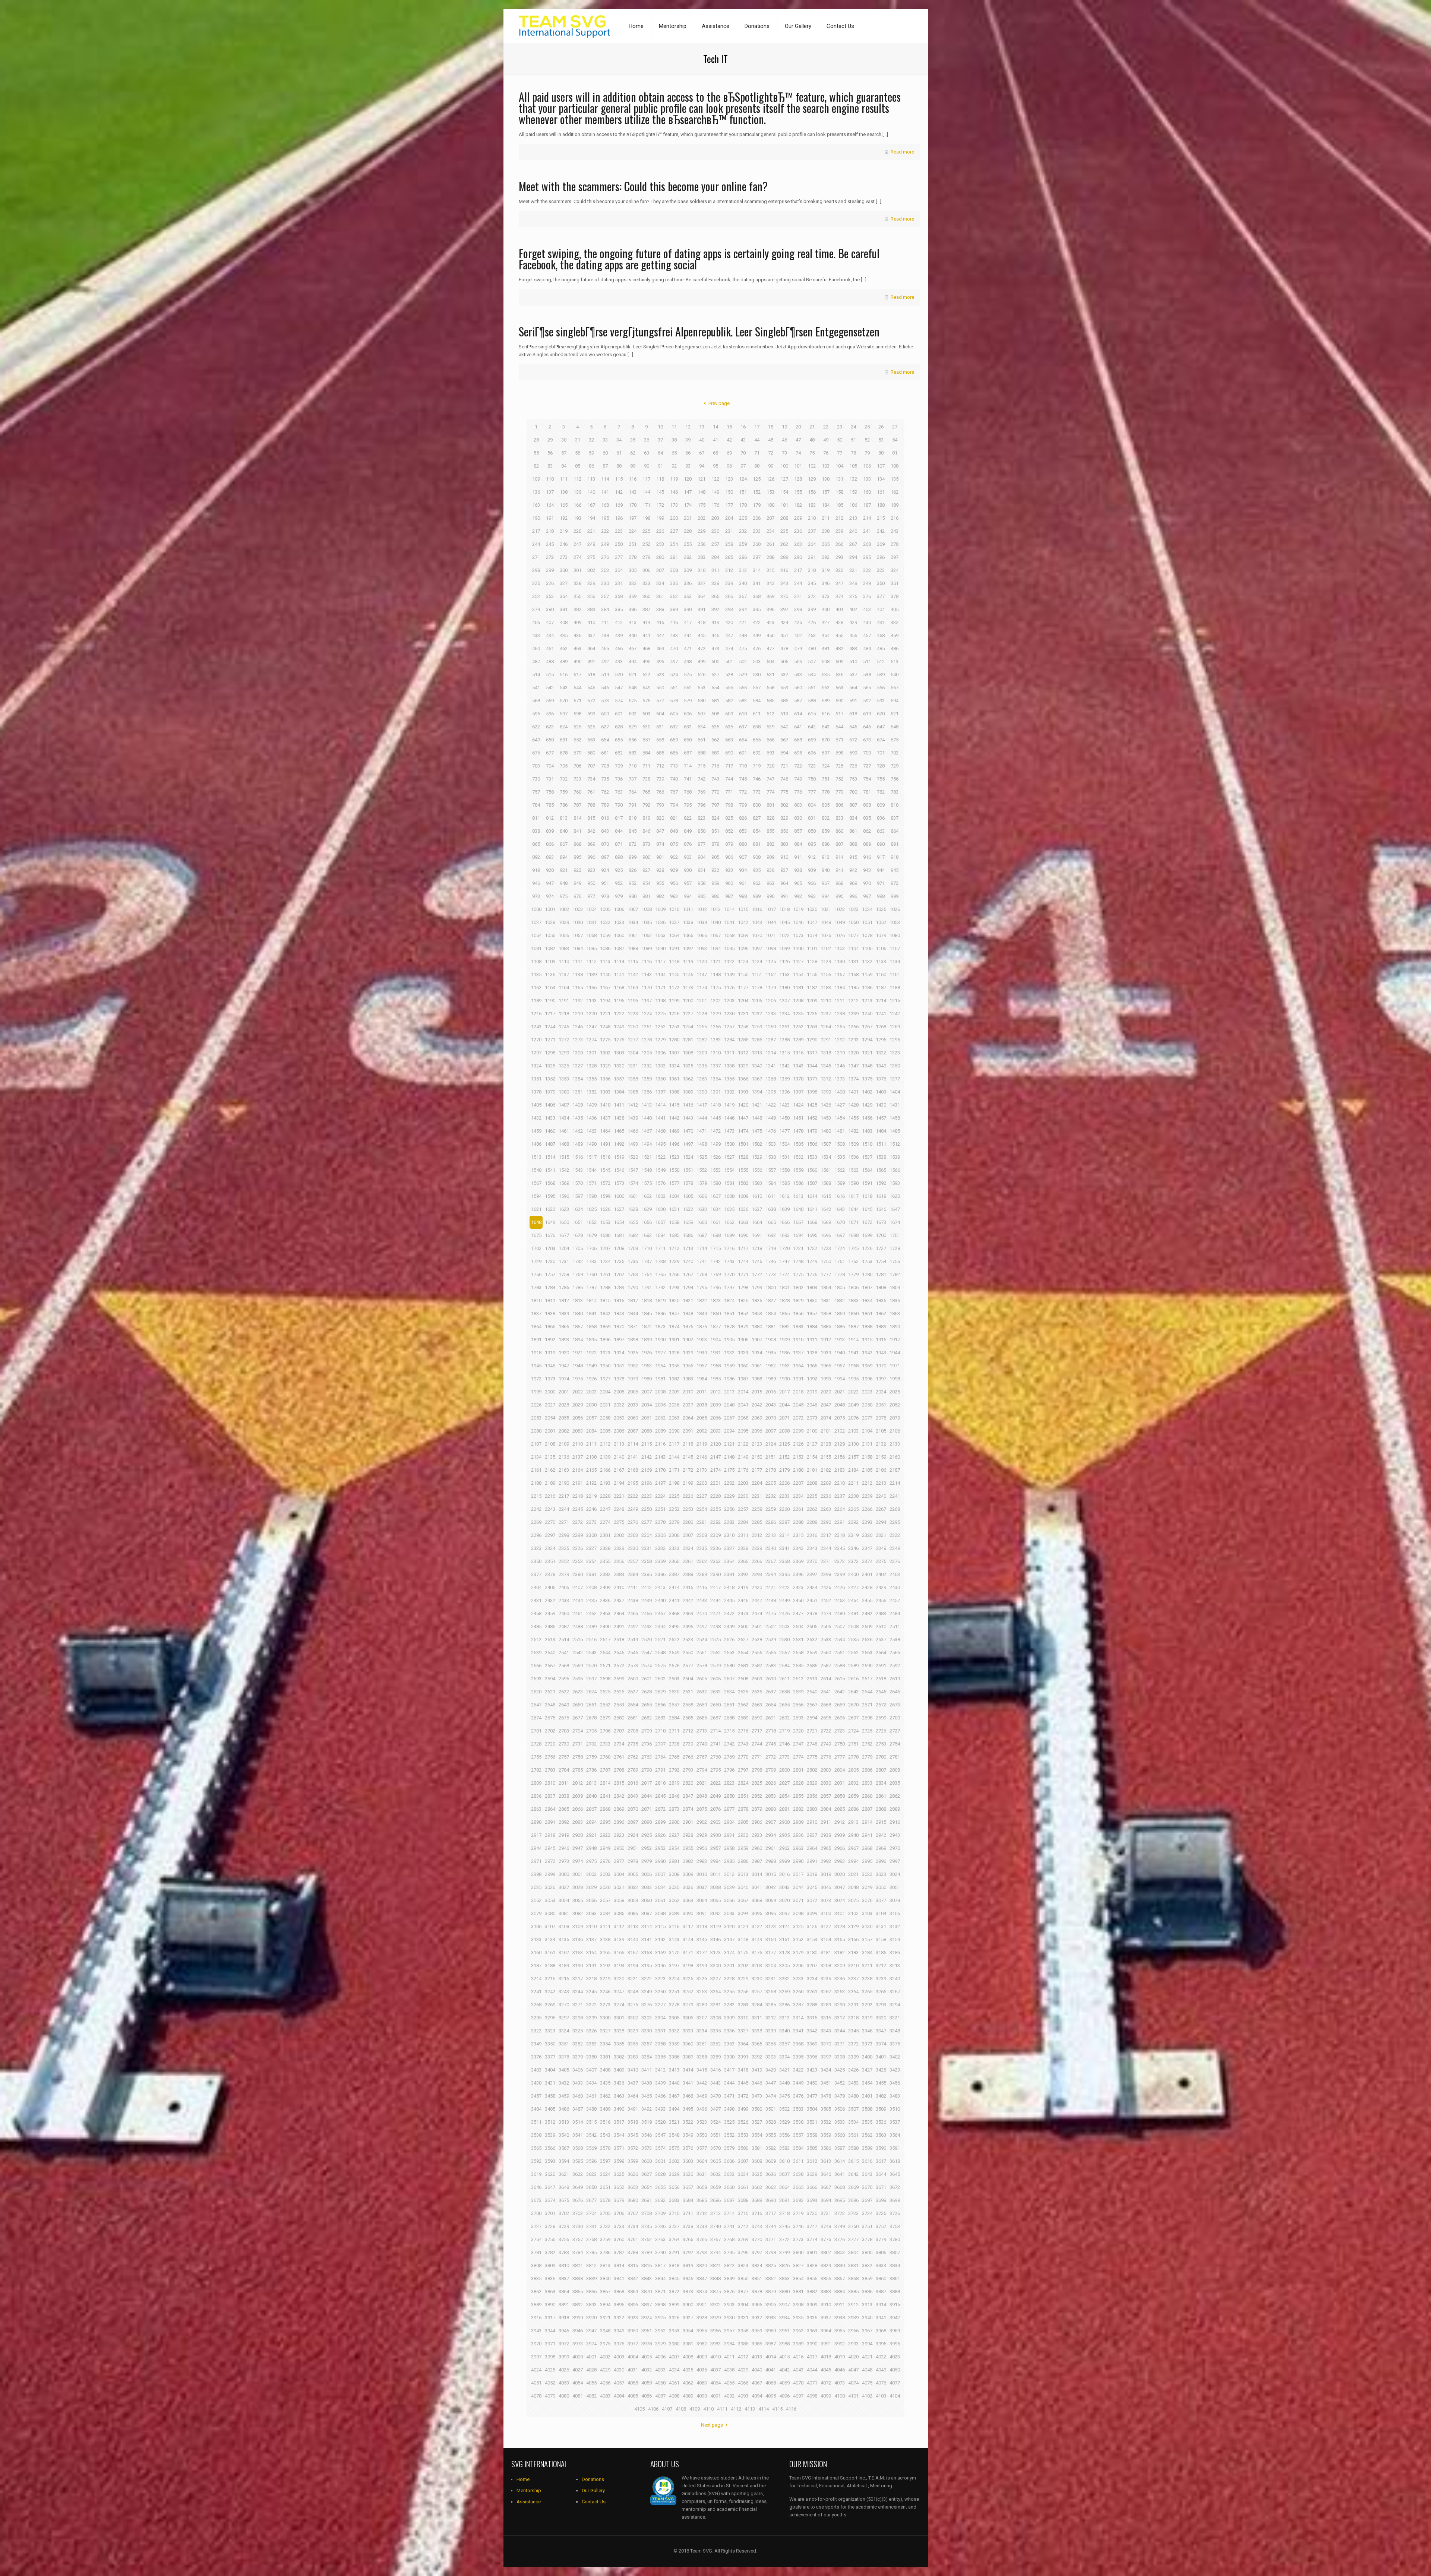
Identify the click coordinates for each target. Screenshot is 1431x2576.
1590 (853, 1183)
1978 (619, 1379)
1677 (564, 1235)
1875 (688, 1327)
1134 (895, 961)
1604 (674, 1196)
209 (798, 518)
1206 (771, 1001)
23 (840, 427)
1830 (812, 1300)
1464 (605, 1131)
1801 (784, 1287)
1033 (619, 922)
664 (743, 740)
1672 (867, 1222)
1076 (840, 935)
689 (715, 753)
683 (633, 753)
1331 (633, 1066)
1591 (867, 1183)
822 (688, 818)
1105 (867, 948)
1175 (715, 988)
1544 (591, 1170)
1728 (895, 1248)
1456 (867, 1118)
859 (826, 831)
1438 (619, 1118)
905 (715, 857)
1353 (564, 1079)
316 (784, 570)
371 (798, 596)
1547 (633, 1170)
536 (839, 675)
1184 (840, 988)
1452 (812, 1118)
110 (550, 479)
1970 (881, 1366)
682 (619, 753)
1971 (895, 1366)
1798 (743, 1287)
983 (674, 896)
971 (881, 883)
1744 (743, 1261)
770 (715, 792)
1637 (757, 1209)
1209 (812, 1001)
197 (633, 518)
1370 (798, 1079)
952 (619, 883)
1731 (564, 1261)
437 (591, 635)
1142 (633, 974)
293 (839, 557)
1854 (771, 1314)
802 (784, 805)
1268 (881, 1027)
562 (826, 688)
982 (660, 896)
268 (867, 544)
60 (605, 453)
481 (826, 648)
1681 (619, 1235)
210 (812, 518)
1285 (743, 1040)
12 (688, 427)
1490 (591, 1144)
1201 (702, 1001)
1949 (591, 1366)
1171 (660, 988)
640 (784, 727)
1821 (688, 1300)
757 (536, 792)
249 (605, 544)
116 (633, 479)
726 (853, 766)
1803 (812, 1287)
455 (839, 635)
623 (550, 727)
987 (729, 896)
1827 (771, 1300)
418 (702, 622)
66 (688, 453)
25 (867, 427)
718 (743, 766)
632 (674, 727)
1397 (798, 1092)
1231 (743, 1014)
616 (826, 714)
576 (646, 701)
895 (577, 857)
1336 (702, 1066)
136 (536, 492)
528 (729, 675)
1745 (757, 1261)
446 (715, 635)
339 (729, 583)
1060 (619, 935)
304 (619, 570)
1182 (812, 988)
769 (702, 792)
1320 (853, 1053)
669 (812, 740)
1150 (743, 974)
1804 (826, 1287)
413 (633, 622)
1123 (743, 961)
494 (633, 662)
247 (577, 544)
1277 (633, 1040)
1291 (826, 1040)
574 (619, 701)
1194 (605, 1001)
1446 (729, 1118)
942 (853, 870)
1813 (578, 1300)
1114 (619, 961)
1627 (619, 1209)
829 (784, 818)
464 (591, 648)
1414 (660, 1105)
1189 (536, 1001)
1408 (578, 1105)
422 (757, 622)
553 (702, 688)
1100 (798, 948)
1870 (619, 1327)
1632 (688, 1209)
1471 (702, 1131)
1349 (881, 1066)
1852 (743, 1314)
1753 (867, 1261)
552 (688, 688)
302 (591, 570)
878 (715, 844)
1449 (771, 1118)
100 (784, 466)
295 (867, 557)
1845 (647, 1314)
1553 (715, 1170)
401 (839, 609)
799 (743, 805)
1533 (812, 1157)
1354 (578, 1079)
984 (688, 896)
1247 (591, 1027)
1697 (840, 1235)
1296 (895, 1040)
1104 (853, 948)
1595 (550, 1196)
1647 (895, 1209)
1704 (564, 1248)
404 (881, 609)
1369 (784, 1079)
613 (784, 714)
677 (550, 753)
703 (536, 766)
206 (757, 518)
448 (743, 635)
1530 (771, 1157)
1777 (826, 1274)
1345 (826, 1066)
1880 (757, 1327)
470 (674, 648)
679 (577, 753)
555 (729, 688)
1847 (674, 1314)
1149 (729, 974)
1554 (729, 1170)
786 (564, 805)
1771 (743, 1274)
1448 (757, 1118)
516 (564, 675)
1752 (853, 1261)
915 (853, 857)
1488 (564, 1144)
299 (550, 570)
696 (812, 753)
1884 (812, 1327)
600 (605, 714)
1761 (605, 1274)
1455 (853, 1118)
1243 (536, 1027)
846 (646, 831)
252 (646, 544)
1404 (895, 1092)
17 (757, 427)
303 (605, 570)
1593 (895, 1183)
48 (812, 440)
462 (564, 648)
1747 (784, 1261)
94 (702, 466)
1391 (715, 1092)
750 (812, 779)
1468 (660, 1131)
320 (839, 570)
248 (591, 544)
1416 (688, 1105)
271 (536, 557)
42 (729, 440)
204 (729, 518)
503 (757, 662)
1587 (812, 1183)
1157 (840, 974)
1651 (578, 1222)
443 (674, 635)
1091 (674, 948)
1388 (674, 1092)
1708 (619, 1248)
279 (646, 557)
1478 (798, 1131)
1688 (715, 1235)
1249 (619, 1027)
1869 (605, 1327)
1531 (784, 1157)
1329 (605, 1066)
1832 (840, 1300)
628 (619, 727)
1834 (867, 1300)
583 (743, 701)
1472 (715, 1131)
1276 (619, 1040)
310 (702, 570)
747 (770, 779)
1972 (536, 1379)
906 (729, 857)
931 (702, 870)
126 (770, 479)
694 (784, 753)
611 (757, 714)
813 (564, 818)
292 (826, 557)
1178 (757, 988)
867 (564, 844)
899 (633, 857)
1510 (867, 1144)
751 (826, 779)
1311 (729, 1053)
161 (881, 492)
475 (743, 648)
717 (729, 766)
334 (660, 583)
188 (881, 505)
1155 (812, 974)
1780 (867, 1274)
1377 (895, 1079)
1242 (895, 1014)
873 (646, 844)
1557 (771, 1170)
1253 (674, 1027)
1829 (798, 1300)
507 (812, 662)
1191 (564, 1001)
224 (633, 531)
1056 (564, 935)
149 (715, 492)
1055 (550, 935)
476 (757, 648)
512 (881, 662)
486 (895, 648)
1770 (729, 1274)
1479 (812, 1131)
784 (536, 805)
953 (633, 883)
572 (591, 701)
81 (895, 453)
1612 (784, 1196)
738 (646, 779)
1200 (688, 1001)
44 (757, 440)
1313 (757, 1053)
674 (881, 740)
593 (881, 701)
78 (853, 453)
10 (660, 427)
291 (812, 557)
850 (702, 831)
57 (564, 453)
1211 (840, 1001)
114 (605, 479)
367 (743, 596)
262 (784, 544)
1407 (564, 1105)
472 (702, 648)
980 (633, 896)
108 (895, 466)
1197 (647, 1001)
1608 (729, 1196)
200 (674, 518)
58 (578, 453)
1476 (771, 1131)
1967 (840, 1366)
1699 (867, 1235)
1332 (647, 1066)
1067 (715, 935)
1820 (674, 1300)
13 (702, 427)
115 (619, 479)
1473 (729, 1131)
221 (591, 531)
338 (715, 583)
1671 (853, 1222)
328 (577, 583)
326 (550, 583)
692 (757, 753)
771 (729, 792)
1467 (647, 1131)
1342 (784, 1066)
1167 (605, 988)
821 (674, 818)
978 (605, 896)
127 (784, 479)
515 (550, 675)
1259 (757, 1027)
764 (633, 792)
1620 (895, 1196)
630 (646, 727)
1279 (660, 1040)
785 (550, 805)
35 (633, 440)
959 (715, 883)
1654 (619, 1222)
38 (674, 440)
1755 (895, 1261)
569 (550, 701)
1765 (660, 1274)
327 (564, 583)
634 (702, 727)
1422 (771, 1105)
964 (784, 883)
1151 (757, 974)
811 (536, 818)
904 (702, 857)
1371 (812, 1079)
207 (770, 518)
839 (550, 831)
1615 (826, 1196)
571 (577, 701)
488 (550, 662)
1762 (619, 1274)
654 (605, 740)
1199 (674, 1001)
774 (770, 792)
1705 (578, 1248)
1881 (771, 1327)
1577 (674, 1183)
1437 (605, 1118)
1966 (826, 1366)
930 (688, 870)
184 (826, 505)
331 (619, 583)
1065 (688, 935)
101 (798, 466)
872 (633, 844)
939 (812, 870)
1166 (591, 988)
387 (646, 609)
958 (702, 883)
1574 (633, 1183)
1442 (674, 1118)
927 (646, 870)
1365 (729, 1079)
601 (619, 714)
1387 (660, 1092)
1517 (591, 1157)
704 (550, 766)
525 (688, 675)
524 (674, 675)
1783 (536, 1287)
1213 (867, 1001)
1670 (840, 1222)
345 (812, 583)
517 (577, 675)
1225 (660, 1014)
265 (826, 544)
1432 (536, 1118)
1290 (812, 1040)
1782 (895, 1274)
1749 (812, 1261)
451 (784, 635)
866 (550, 844)
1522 (660, 1157)
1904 (715, 1340)
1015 (743, 909)
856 (784, 831)
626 (591, 727)
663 (729, 740)
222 (605, 531)
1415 (674, 1105)
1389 (688, 1092)
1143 (647, 974)
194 (591, 518)
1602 (647, 1196)
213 (853, 518)
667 (784, 740)
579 (688, 701)
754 (867, 779)
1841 (591, 1314)
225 (646, 531)
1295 (881, 1040)
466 (619, 648)
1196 (633, 1001)
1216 (536, 1014)
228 (688, 531)
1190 (550, 1001)
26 (881, 427)
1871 (633, 1327)
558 (770, 688)
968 (839, 883)
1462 (578, 1131)
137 (550, 492)
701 (881, 753)
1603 (660, 1196)
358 (619, 596)
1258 (743, 1027)
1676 (550, 1235)
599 (591, 714)
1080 (895, 935)
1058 (591, 935)
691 (743, 753)
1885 (826, 1327)
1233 (771, 1014)
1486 (536, 1144)
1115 (633, 961)
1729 (536, 1261)
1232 (757, 1014)
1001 (550, 909)
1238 (840, 1014)
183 (812, 505)
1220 (591, 1014)
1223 (633, 1014)
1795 (702, 1287)
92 (674, 466)
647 (881, 727)
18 (771, 427)
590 (839, 701)
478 (784, 648)
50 (840, 440)
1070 (757, 935)
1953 (647, 1366)
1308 (688, 1053)
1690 (743, 1235)
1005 (605, 909)
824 (715, 818)
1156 (826, 974)
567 (895, 688)
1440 (647, 1118)
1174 (702, 988)
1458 (895, 1118)
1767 (688, 1274)
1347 (853, 1066)
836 (881, 818)
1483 (867, 1131)
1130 (840, 961)
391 (702, 609)
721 (784, 766)
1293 (853, 1040)
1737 (647, 1261)
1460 (550, 1131)
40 (702, 440)
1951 (619, 1366)
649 (536, 740)
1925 (633, 1353)
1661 (715, 1222)
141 (605, 492)
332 (633, 583)
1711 (660, 1248)
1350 (895, 1066)
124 (743, 479)
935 (757, 870)
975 (564, 896)
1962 (771, 1366)
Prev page (719, 403)
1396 (784, 1092)
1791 (647, 1287)
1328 (591, 1066)
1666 (784, 1222)
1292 (840, 1040)
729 (895, 766)
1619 (881, 1196)
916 (867, 857)
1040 (715, 922)
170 (633, 505)
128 (798, 479)
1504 (784, 1144)
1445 (715, 1118)
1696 (826, 1235)
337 (702, 583)
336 (688, 583)
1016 (757, 909)
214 (867, 518)
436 (577, 635)
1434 (564, 1118)
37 (660, 440)
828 (770, 818)
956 (674, 883)
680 (591, 753)
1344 (812, 1066)
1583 (757, 1183)
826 (743, 818)
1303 (619, 1053)
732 (564, 779)
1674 (895, 1222)
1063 (660, 935)
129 (812, 479)
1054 (536, 935)
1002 (564, 909)
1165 (578, 988)
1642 (826, 1209)
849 (688, 831)
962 (757, 883)
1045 (784, 922)
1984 (702, 1379)
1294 (867, 1040)
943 (867, 870)
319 (826, 570)
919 (536, 870)
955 (660, 883)
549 (646, 688)
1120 (702, 961)
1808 (881, 1287)
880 (743, 844)
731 (550, 779)
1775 (798, 1274)
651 (564, 740)
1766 (674, 1274)
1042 (743, 922)
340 (743, 583)
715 (702, 766)
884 (798, 844)
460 (536, 648)
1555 (743, 1170)
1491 (605, 1144)
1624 (578, 1209)
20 (798, 427)
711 (646, 766)
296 (881, 557)
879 (729, 844)
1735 (619, 1261)
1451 (798, 1118)
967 (826, 883)
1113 (605, 961)
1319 (840, 1053)
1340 (757, 1066)
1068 (729, 935)
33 (605, 440)
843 (605, 831)
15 (729, 427)
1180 (784, 988)
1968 (853, 1366)
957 (688, 883)
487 (536, 662)
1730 (550, 1261)
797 (715, 805)
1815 (605, 1300)
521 (633, 675)
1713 (688, 1248)
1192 (578, 1001)
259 (743, 544)
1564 (867, 1170)
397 (784, 609)
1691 (757, 1235)
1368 (771, 1079)
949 (577, 883)
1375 (867, 1079)
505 (784, 662)
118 (660, 479)
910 (784, 857)
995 (839, 896)
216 (895, 518)
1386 (647, 1092)
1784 (550, 1287)
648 (895, 727)
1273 (578, 1040)
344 (798, 583)
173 (674, 505)
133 (867, 479)
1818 (647, 1300)
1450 (784, 1118)
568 (536, 701)
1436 (591, 1118)
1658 (674, 1222)
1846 (660, 1314)
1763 (633, 1274)
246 (564, 544)
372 (812, 596)
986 (715, 896)
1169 (633, 988)
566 (881, 688)
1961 (757, 1366)
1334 (674, 1066)
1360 (660, 1079)
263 (798, 544)
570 (564, 701)
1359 (647, 1079)
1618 (867, 1196)
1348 (867, 1066)
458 (881, 635)
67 (702, 453)
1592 (881, 1183)
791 (633, 805)
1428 (853, 1105)
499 (702, 662)
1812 (564, 1300)
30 (564, 440)
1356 (605, 1079)
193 (577, 518)
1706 (591, 1248)
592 (867, 701)
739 (660, 779)
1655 (633, 1222)
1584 (771, 1183)
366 (729, 596)
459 (895, 635)
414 (646, 622)
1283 (715, 1040)
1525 (702, 1157)
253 (660, 544)
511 (867, 662)
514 (536, 675)
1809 (895, 1287)
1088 (633, 948)
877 (702, 844)
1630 (660, 1209)
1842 (605, 1314)
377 (881, 596)
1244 (550, 1027)
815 (591, 818)
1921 (578, 1353)
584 (757, 701)
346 (826, 583)
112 (577, 479)
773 (757, 792)
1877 (715, 1327)
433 (536, 635)
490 (577, 662)
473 (715, 648)
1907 (757, 1340)
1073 (798, 935)
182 (798, 505)
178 (743, 505)
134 (881, 479)
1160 (881, 974)
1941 (853, 1353)
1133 (881, 961)
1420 (743, 1105)
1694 (798, 1235)
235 (784, 531)
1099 (784, 948)
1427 (840, 1105)
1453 (826, 1118)
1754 (881, 1261)
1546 (619, 1170)
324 (895, 570)
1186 (867, 988)
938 (798, 870)
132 (853, 479)
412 (619, 622)
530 (757, 675)
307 (660, 570)
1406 (550, 1105)
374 (839, 596)
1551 (688, 1170)
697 (826, 753)
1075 (826, 935)
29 (550, 440)
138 (564, 492)
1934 (757, 1353)
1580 (715, 1183)
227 (674, 531)
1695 (812, 1235)
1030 (578, 922)
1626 (605, 1209)
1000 (536, 909)
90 (647, 466)
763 (619, 792)
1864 (536, 1327)
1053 (895, 922)
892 (536, 857)
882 (770, 844)
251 (633, 544)
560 (798, 688)
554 (715, 688)
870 (605, 844)
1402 (867, 1092)
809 (881, 805)
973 (536, 896)
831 (812, 818)
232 (743, 531)
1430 (881, 1105)
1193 (591, 1001)
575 (633, 701)
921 (564, 870)
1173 (688, 988)
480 (812, 648)
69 (729, 453)
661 (702, 740)
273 (564, 557)
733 (577, 779)
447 (729, 635)
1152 (771, 974)
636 (729, 727)
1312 (743, 1053)
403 (867, 609)
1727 (881, 1248)
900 (646, 857)
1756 (536, 1274)
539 (881, 675)
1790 (633, 1287)
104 (839, 466)
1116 (647, 961)
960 (729, 883)
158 (839, 492)
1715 (715, 1248)
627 (605, 727)
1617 (853, 1196)
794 (674, 805)
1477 (784, 1131)
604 (660, 714)
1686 (688, 1235)
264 (812, 544)
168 (605, 505)
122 (715, 479)
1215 (895, 1001)
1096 (743, 948)
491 (591, 662)
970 (867, 883)
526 (702, 675)
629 (633, 727)
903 (688, 857)
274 (577, 557)
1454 (840, 1118)
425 (798, 622)
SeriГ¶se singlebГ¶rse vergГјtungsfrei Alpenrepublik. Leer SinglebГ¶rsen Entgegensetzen (699, 331)
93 (688, 466)
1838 (550, 1314)
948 (564, 883)
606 (688, 714)
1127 (798, 961)
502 (743, 662)
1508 (840, 1144)
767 (674, 792)
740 (674, 779)
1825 (743, 1300)
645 (853, 727)
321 (853, 570)
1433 (550, 1118)
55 (536, 453)
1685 (674, 1235)
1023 (853, 909)
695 (798, 753)
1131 (853, 961)
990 (770, 896)
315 (770, 570)
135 (895, 479)
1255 (702, 1027)
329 (591, 583)
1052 (881, 922)
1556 (757, 1170)
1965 (812, 1366)
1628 (633, 1209)
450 (770, 635)
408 (564, 622)
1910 (798, 1340)
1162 (536, 988)
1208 (798, 1001)
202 (702, 518)
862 (867, 831)
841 (577, 831)
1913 (840, 1340)
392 (715, 609)
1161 (895, 974)
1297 (536, 1053)
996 (853, 896)
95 (715, 466)
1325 (550, 1066)
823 (702, 818)
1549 (660, 1170)
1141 (619, 974)
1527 (729, 1157)
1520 (633, 1157)
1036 (660, 922)
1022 (840, 909)
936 (770, 870)
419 (715, 622)
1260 (771, 1027)
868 (577, 844)
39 (688, 440)
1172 (674, 988)
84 (564, 466)
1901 (674, 1340)
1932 (729, 1353)
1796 (715, 1287)
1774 (784, 1274)
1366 (743, 1079)
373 (826, 596)
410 (591, 622)
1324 (536, 1066)
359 (633, 596)
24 (853, 427)
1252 (660, 1027)
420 (729, 622)
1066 (702, 935)
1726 (867, 1248)
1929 (688, 1353)
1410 (605, 1105)
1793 (674, 1287)
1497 (688, 1144)
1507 (826, 1144)
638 (757, 727)
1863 (895, 1314)
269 (881, 544)
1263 (812, 1027)
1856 (798, 1314)
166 (577, 505)
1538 (881, 1157)
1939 (826, 1353)
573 (605, 701)
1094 (715, 948)
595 (536, 714)
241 (867, 531)
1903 (702, 1340)
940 (826, 870)
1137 (564, 974)
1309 (702, 1053)
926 (633, 870)
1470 (688, 1131)
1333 (660, 1066)
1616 (840, 1196)
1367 (757, 1079)
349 (867, 583)
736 (619, 779)
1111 (578, 961)
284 (715, 557)
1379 (550, 1092)
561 (812, 688)
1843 (619, 1314)
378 (895, 596)
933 (729, 870)
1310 (715, 1053)
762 (605, 792)
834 (853, 818)
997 (867, 896)
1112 (591, 961)
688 (702, 753)
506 (798, 662)
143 (633, 492)
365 (715, 596)
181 (784, 505)
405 (895, 609)
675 (895, 740)
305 (633, 570)
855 (770, 831)
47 (798, 440)
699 (853, 753)
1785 (564, 1287)
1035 (647, 922)
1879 (743, 1327)
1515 (564, 1157)
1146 (688, 974)
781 (867, 792)
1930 (702, 1353)
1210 (826, 1001)
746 (757, 779)
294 (853, 557)
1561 (826, 1170)
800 (757, 805)
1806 (853, 1287)
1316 (798, 1053)
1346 (840, 1066)
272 (550, 557)
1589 (840, 1183)
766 (660, 792)
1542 (564, 1170)
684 (646, 753)
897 (605, 857)
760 (577, 792)
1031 (591, 922)
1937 (798, 1353)
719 (757, 766)
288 (770, 557)
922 (577, 870)
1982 (674, 1379)
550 (660, 688)
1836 (895, 1300)
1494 (647, 1144)
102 (812, 466)
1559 (798, 1170)
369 (770, 596)
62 (633, 453)
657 (646, 740)
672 (853, 740)
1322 (881, 1053)
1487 (550, 1144)
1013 (715, 909)
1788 (605, 1287)
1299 (564, 1053)
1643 (840, 1209)
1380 (564, 1092)
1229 (715, 1014)
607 (702, 714)
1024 (867, 909)
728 (881, 766)
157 (826, 492)
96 (729, 466)
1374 (853, 1079)
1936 (784, 1353)
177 (729, 505)
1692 (771, 1235)
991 (784, 896)
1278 (647, 1040)
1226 (674, 1014)
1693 (784, 1235)
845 (633, 831)
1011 (688, 909)
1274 (591, 1040)
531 (770, 675)
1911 (812, 1340)
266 (839, 544)
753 (853, 779)
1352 (550, 1079)
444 (688, 635)
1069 (743, 935)
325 (536, 583)
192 (564, 518)
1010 (674, 909)
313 (743, 570)
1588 (826, 1183)
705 (564, 766)
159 (853, 492)
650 (550, 740)
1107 (895, 948)
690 (729, 753)
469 (660, 648)
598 (577, 714)
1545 (605, 1170)
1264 (826, 1027)
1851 (729, 1314)
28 (536, 440)
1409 (591, 1105)
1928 (674, 1353)
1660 (702, 1222)
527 (715, 675)
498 (688, 662)
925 (619, 870)
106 (867, 466)
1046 (798, 922)
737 (633, 779)
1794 (688, 1287)
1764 (647, 1274)
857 (798, 831)
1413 (647, 1105)
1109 (550, 961)
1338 (729, 1066)
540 (895, 675)
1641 (812, 1209)
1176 (729, 988)
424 (784, 622)
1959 (729, 1366)
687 (688, 753)
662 (715, 740)
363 (688, 596)
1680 (605, 1235)
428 (839, 622)
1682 (633, 1235)
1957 (702, 1366)
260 (757, 544)
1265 (840, 1027)
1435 (578, 1118)
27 (895, 427)
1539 (895, 1157)
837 (895, 818)
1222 (619, 1014)
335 (674, 583)
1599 (605, 1196)
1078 (867, 935)
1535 (840, 1157)
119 (674, 479)
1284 (729, 1040)
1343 (798, 1066)
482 (839, 648)
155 (798, 492)
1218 (564, 1014)
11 (674, 427)
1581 (729, 1183)
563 (839, 688)
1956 (688, 1366)
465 (605, 648)
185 (839, 505)
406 (536, 622)
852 (729, 831)
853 (743, 831)
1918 (536, 1353)
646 (867, 727)
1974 (564, 1379)
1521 (647, 1157)
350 (881, 583)
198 (646, 518)
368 (757, 596)
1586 (798, 1183)
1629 (647, 1209)
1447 (743, 1118)
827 (757, 818)
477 (770, 648)
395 (757, 609)
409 (577, 622)
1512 (895, 1144)
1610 (757, 1196)
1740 (688, 1261)
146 (674, 492)
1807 (867, 1287)
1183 (826, 988)
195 (605, 518)
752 (839, 779)
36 (647, 440)
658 (660, 740)
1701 (895, 1235)
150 (729, 492)
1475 (757, 1131)
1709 (633, 1248)
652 (577, 740)
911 (798, 857)
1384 (619, 1092)
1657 (660, 1222)
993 (812, 896)
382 (577, 609)
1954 (660, 1366)
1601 (633, 1196)
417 (688, 622)
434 (550, 635)
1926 (647, 1353)
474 (729, 648)
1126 (784, 961)
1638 (771, 1209)
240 (853, 531)
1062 (647, 935)
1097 (757, 948)
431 (881, 622)
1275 (605, 1040)
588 (812, 701)
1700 (881, 1235)
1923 (605, 1353)
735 (605, 779)
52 (867, 440)
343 (784, 583)
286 (743, 557)
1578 (688, 1183)
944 (881, 870)
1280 (674, 1040)
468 (646, 648)
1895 (591, 1340)
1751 (840, 1261)
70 (743, 453)
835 (867, 818)
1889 (881, 1327)
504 (770, 662)
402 (853, 609)
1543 (578, 1170)
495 (646, 662)
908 (757, 857)
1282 (702, 1040)
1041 (729, 922)
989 (757, 896)
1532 (798, 1157)
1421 (757, 1105)
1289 (798, 1040)
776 (798, 792)
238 (826, 531)
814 (577, 818)
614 (798, 714)
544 (577, 688)
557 (757, 688)
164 (550, 505)
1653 (605, 1222)
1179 (771, 988)
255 (688, 544)
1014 (729, 909)
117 (646, 479)
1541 (550, 1170)
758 (550, 792)
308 (674, 570)
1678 (578, 1235)
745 (743, 779)
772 (743, 792)
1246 (578, 1027)
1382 (591, 1092)
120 (688, 479)
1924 (619, 1353)
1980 (647, 1379)
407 (550, 622)
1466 (633, 1131)
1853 (757, 1314)
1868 (591, 1327)
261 (770, 544)
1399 (826, 1092)
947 (550, 883)
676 (536, 753)
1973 (550, 1379)
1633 (702, 1209)
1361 (674, 1079)
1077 (853, 935)
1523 (674, 1157)
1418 (715, 1105)
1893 (564, 1340)
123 (729, 479)
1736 (633, 1261)
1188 (895, 988)
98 (757, 466)
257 (715, 544)
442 (660, 635)
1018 (784, 909)
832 (826, 818)
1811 (550, 1300)
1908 (771, 1340)
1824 (729, 1300)
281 (674, 557)
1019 (798, 909)
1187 (881, 988)
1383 (605, 1092)
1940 (840, 1353)
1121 (715, 961)
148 (702, 492)
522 (646, 675)
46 (784, 440)
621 (895, 714)
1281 (688, 1040)
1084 (578, 948)
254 (674, 544)
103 (826, 466)
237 (812, 531)
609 (729, 714)
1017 (771, 909)
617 (839, 714)
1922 (591, 1353)
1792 (660, 1287)
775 (784, 792)
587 (798, 701)
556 (743, 688)
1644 (853, 1209)
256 (702, 544)
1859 (840, 1314)
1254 (688, 1027)
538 (867, 675)
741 (688, 779)
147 (688, 492)
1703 (550, 1248)
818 (633, 818)
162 (895, 492)
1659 (688, 1222)
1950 (605, 1366)
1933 (743, 1353)
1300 (578, 1053)
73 (784, 453)
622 (536, 727)
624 (564, 727)
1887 (853, 1327)
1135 (536, 974)
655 (619, 740)
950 (591, 883)
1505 (798, 1144)
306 (646, 570)
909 (770, 857)
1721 (798, 1248)
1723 (826, 1248)
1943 (881, 1353)
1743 (729, 1261)
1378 (536, 1092)
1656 (647, 1222)
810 (895, 805)
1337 (715, 1066)
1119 (688, 961)
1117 (660, 961)
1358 (633, 1079)
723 (812, 766)
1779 (853, 1274)
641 (798, 727)
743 (715, 779)
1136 (550, 974)
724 (826, 766)
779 (839, 792)
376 (867, 596)
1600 (619, 1196)
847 (660, 831)
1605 (688, 1196)
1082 (550, 948)
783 (895, 792)
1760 (591, 1274)
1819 (660, 1300)
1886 (840, 1327)
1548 (647, 1170)
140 (591, 492)
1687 (702, 1235)
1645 (867, 1209)
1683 (647, 1235)
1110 (564, 961)
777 (812, 792)
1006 (619, 909)
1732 (578, 1261)
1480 (826, 1131)
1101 (812, 948)
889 (867, 844)
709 (619, 766)
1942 (867, 1353)
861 (853, 831)
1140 (605, 974)
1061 (633, 935)
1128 (812, 961)
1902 (688, 1340)
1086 (605, 948)
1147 (702, 974)
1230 (729, 1014)
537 (853, 675)
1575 (647, 1183)
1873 (660, 1327)
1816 (619, 1300)
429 (853, 622)
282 (688, 557)
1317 (812, 1053)
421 (743, 622)
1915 (867, 1340)
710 (633, 766)
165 (564, 505)
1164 (564, 988)
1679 (591, 1235)
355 (577, 596)
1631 (674, 1209)
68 (715, 453)
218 (550, 531)
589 (826, 701)
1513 (536, 1157)
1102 (826, 948)
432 (895, 622)
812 (550, 818)
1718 (757, 1248)
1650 (564, 1222)
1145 (674, 974)
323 (881, 570)
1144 (660, 974)
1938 (812, 1353)
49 (826, 440)
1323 (895, 1053)
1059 (605, 935)
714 (688, 766)
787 (577, 805)
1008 (647, 909)
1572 (605, 1183)
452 (798, 635)
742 (702, 779)
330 (605, 583)
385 (619, 609)
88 (619, 466)
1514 (550, 1157)
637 (743, 727)
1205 (757, 1001)
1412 (633, 1105)
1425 (812, 1105)
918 (895, 857)
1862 (881, 1314)
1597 (578, 1196)
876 (688, 844)
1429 (867, 1105)
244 (536, 544)
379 (536, 609)
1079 (881, 935)
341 (757, 583)
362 (674, 596)
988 (743, 896)
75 (812, 453)
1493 (633, 1144)
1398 (812, 1092)
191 (550, 518)
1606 (702, 1196)
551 (674, 688)
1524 (688, 1157)
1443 (688, 1118)
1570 (578, 1183)
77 (840, 453)
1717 (743, 1248)
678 (564, 753)
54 (895, 440)
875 (674, 844)
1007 (633, 909)
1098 (771, 948)
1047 (812, 922)
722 (798, 766)
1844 (633, 1314)
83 (550, 466)
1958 (715, 1366)
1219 (578, 1014)
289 (784, 557)
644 (839, 727)
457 (867, 635)
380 (550, 609)
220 (577, 531)
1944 (895, 1353)
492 (605, 662)
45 (771, 440)
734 (591, 779)
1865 (550, 1327)
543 (564, 688)
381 (564, 609)
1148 (715, 974)
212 (839, 518)
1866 (564, 1327)
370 (784, 596)
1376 (881, 1079)
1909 (784, 1340)
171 (646, 505)
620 (881, 714)
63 (647, 453)
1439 (633, 1118)
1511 (881, 1144)
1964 (798, 1366)
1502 (757, 1144)
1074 (812, 935)
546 (605, 688)
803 (798, 805)
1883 (798, 1327)
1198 (660, 1001)
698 (839, 753)
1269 (895, 1027)
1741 (702, 1261)
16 (743, 427)
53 (881, 440)
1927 (660, 1353)
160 (867, 492)
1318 (826, 1053)
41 (715, 440)
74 (798, 453)
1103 (840, 948)
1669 (826, 1222)
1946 (550, 1366)
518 (591, 675)
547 (619, 688)
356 (591, 596)
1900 (660, 1340)
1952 (633, 1366)
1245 (564, 1027)
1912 (826, 1340)
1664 (757, 1222)
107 (881, 466)
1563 (853, 1170)
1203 (729, 1001)
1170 (647, 988)
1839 (564, 1314)
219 (564, 531)
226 (660, 531)
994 (826, 896)
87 (605, 466)
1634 (715, 1209)
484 (867, 648)
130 (826, 479)
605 (674, 714)
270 (895, 544)
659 (674, 740)
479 (798, 648)
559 (784, 688)
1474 (743, 1131)
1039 (702, 922)
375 (853, 596)
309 (688, 570)
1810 (536, 1300)
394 (743, 609)
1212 (853, 1001)
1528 (743, 1157)
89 (633, 466)
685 (660, 753)
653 (591, 740)
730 (536, 779)
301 (577, 570)
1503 (771, 1144)
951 (605, 883)
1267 (867, 1027)
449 (757, 635)
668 (798, 740)
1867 (578, 1327)
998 (881, 896)
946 (536, 883)
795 (688, 805)
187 (867, 505)
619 (867, 714)
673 (867, 740)
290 (798, 557)
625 (577, 727)
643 (826, 727)
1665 (771, 1222)
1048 (826, 922)
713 (674, 766)
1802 (798, 1287)
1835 (881, 1300)
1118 (674, 961)
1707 (605, 1248)
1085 (591, 948)
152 (757, 492)
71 (757, 453)
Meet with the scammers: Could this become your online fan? (643, 186)
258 (729, 544)
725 (839, 766)
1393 (743, 1092)
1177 (743, 988)
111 (564, 479)
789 (605, 805)
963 (770, 883)
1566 (895, 1170)
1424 (798, 1105)
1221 (605, 1014)
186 (853, 505)
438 (605, 635)
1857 (812, 1314)
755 (881, 779)
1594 (536, 1196)
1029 (564, 922)
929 (674, 870)
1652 (591, 1222)
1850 (715, 1314)
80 (881, 453)
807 (853, 805)
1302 (605, 1053)
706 (577, 766)
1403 (881, 1092)
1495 (660, 1144)
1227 (688, 1014)
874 (660, 844)
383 (591, 609)
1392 (729, 1092)
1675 (536, 1235)
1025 (881, 909)
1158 (853, 974)
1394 (757, 1092)
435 (564, 635)
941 (839, 870)
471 (688, 648)
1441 (660, 1118)
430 (867, 622)
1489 (578, 1144)
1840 (578, 1314)
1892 (550, 1340)
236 (798, 531)
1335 (688, 1066)
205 (743, 518)
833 (839, 818)
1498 (702, 1144)
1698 (853, 1235)
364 (702, 596)
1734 (605, 1261)
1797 (729, 1287)
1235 (798, 1014)
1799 (757, 1287)
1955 (674, 1366)
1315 (784, 1053)
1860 (853, 1314)
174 (688, 505)
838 (536, 831)
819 (646, 818)
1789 (619, 1287)
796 (702, 805)
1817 (633, 1300)
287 (757, 557)
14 (715, 427)
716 (715, 766)
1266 (853, 1027)
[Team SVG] (564, 26)
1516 (578, 1157)
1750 (826, 1261)
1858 (826, 1314)
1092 (688, 948)
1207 (784, 1001)
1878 (729, 1327)
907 (743, 857)
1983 (688, 1379)
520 (619, 675)
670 (826, 740)
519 (605, 675)
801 (770, 805)
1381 (578, 1092)
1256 (715, 1027)
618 (853, 714)
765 (646, 792)
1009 (660, 909)
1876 (702, 1327)
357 (605, 596)
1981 (660, 1379)
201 (688, 518)
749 (798, 779)
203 (715, 518)
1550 (674, 1170)
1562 (840, 1170)
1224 (647, 1014)
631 (660, 727)
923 (591, 870)
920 (550, 870)
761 (591, 792)
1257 (729, 1027)
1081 (536, 948)
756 (895, 779)
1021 (826, 909)
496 (660, 662)
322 (867, 570)
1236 (812, 1014)
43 (743, 440)
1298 (550, 1053)
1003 (578, 909)
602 (633, 714)
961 (743, 883)
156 (812, 492)
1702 (536, 1248)
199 (660, 518)
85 (578, 466)
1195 (619, 1001)
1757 (550, 1274)
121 (702, 479)
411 (605, 622)
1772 (757, 1274)
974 (550, 896)
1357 (619, 1079)
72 (771, 453)
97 (743, 466)
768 (688, 792)
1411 (619, 1105)
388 (660, 609)
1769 (715, 1274)
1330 (619, 1066)
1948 (578, 1366)
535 (826, 675)
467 (633, 648)
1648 (536, 1222)
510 (853, 662)
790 (619, 805)
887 (839, 844)
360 (646, 596)
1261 (784, 1027)
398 (798, 609)
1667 (798, 1222)
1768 (702, 1274)
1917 (895, 1340)
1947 (564, 1366)
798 (729, 805)
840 (564, 831)
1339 (743, 1066)
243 (895, 531)
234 (770, 531)
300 (564, 570)
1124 (757, 961)
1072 (784, 935)
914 (839, 857)
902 (674, 857)
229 (702, 531)
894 (564, 857)
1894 (578, 1340)
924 (605, 870)
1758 (564, 1274)
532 (784, 675)
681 (605, 753)
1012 (702, 909)
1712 (674, 1248)
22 (826, 427)
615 (812, 714)
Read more (902, 152)
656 (633, 740)
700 (867, 753)
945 (895, 870)
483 (853, 648)
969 (853, 883)
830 (798, 818)
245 (550, 544)
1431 (895, 1105)
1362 (688, 1079)
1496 (674, 1144)
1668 (812, 1222)
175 (702, 505)
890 (881, 844)
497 (674, 662)
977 (591, 896)
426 (812, 622)
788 (591, 805)
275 (591, 557)
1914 (853, 1340)
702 (895, 753)
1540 (536, 1170)
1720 (784, 1248)
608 (715, 714)
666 (770, 740)
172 (660, 505)
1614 (812, 1196)
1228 (702, 1014)
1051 (867, 922)
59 (591, 453)
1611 (771, 1196)
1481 (840, 1131)
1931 (715, 1353)
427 (826, 622)
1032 (605, 922)
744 (729, 779)
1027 (536, 922)
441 (646, 635)
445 (702, 635)
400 (826, 609)
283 (702, 557)
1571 (591, 1183)
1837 (536, 1314)
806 (839, 805)
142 (619, 492)
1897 (619, 1340)
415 (660, 622)
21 (812, 427)
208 (784, 518)
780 (853, 792)
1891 (536, 1340)
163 (536, 505)
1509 (853, 1144)
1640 (798, 1209)
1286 (757, 1040)
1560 (812, 1170)
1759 (578, 1274)
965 (798, 883)
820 (660, 818)
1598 (591, 1196)
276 (605, 557)
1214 (881, 1001)
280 (660, 557)
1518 (605, 1157)
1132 (867, 961)
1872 (647, 1327)
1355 (591, 1079)
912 (812, 857)
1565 (881, 1170)
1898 (633, 1340)
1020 (812, 909)
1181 (798, 988)
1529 (757, 1157)
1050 (853, 922)
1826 (757, 1300)
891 (895, 844)
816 (605, 818)
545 (591, 688)
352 (536, 596)
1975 (578, 1379)
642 (812, 727)
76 (826, 453)
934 (743, 870)
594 (895, 701)
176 (715, 505)
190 (536, 518)
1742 (715, 1261)
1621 (536, 1209)
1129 (826, 961)
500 (715, 662)
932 (715, 870)
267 (853, 544)
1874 (674, 1327)
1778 (840, 1274)
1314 (771, 1053)
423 (770, 622)
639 (770, 727)
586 (784, 701)
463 (577, 648)
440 (633, 635)
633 (688, 727)
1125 (771, 961)
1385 (633, 1092)
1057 (578, 935)
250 (619, 544)
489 (564, 662)
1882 (784, 1327)
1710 (647, 1248)
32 (591, 440)
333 (646, 583)
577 (660, 701)
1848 (688, 1314)
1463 (591, 1131)
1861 (867, 1314)
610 (743, 714)
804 (812, 805)
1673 (881, 1222)
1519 (619, 1157)
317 (798, 570)
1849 (702, 1314)
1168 (619, 988)
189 (895, 505)
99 (771, 466)
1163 (550, 988)
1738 (660, 1261)
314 (757, 570)
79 (867, 453)
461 (550, 648)
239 (839, 531)
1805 (840, 1287)
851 (715, 831)
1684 (660, 1235)
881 (757, 844)
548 (633, 688)
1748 (798, 1261)
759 (564, 792)
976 (577, 896)
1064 (674, 935)
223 (619, 531)
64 (660, 453)
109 (536, 479)
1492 (619, 1144)
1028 (550, 922)
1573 (619, 1183)
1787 (591, 1287)
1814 (591, 1300)
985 (702, 896)
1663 (743, 1222)
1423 (784, 1105)
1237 (826, 1014)
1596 (564, 1196)
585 (770, 701)
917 (881, 857)
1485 (895, 1131)
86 (591, 466)
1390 (702, 1092)
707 (591, 766)
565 (867, 688)
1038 (688, 922)
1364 (715, 1079)
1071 (771, 935)
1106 (881, 948)
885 (812, 844)
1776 (812, 1274)
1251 (647, 1027)
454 (826, 635)
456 (853, 635)
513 (895, 662)
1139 (591, 974)
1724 (840, 1248)
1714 (702, 1248)
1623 (564, 1209)
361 (660, 596)
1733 (591, 1261)
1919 (550, 1353)
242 (881, 531)
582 (729, 701)
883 (784, 844)
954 (646, 883)
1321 (867, 1053)
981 (646, 896)
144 (646, 492)
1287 (771, 1040)
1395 (771, 1092)
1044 (771, 922)
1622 (550, 1209)
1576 (660, 1183)
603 (646, 714)
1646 (881, 1209)
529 (743, 675)
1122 (729, 961)
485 (881, 648)
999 (895, 896)
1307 (674, 1053)
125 (757, 479)
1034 (633, 922)
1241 (881, 1014)
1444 (702, 1118)
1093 (702, 948)
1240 (867, 1014)
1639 (784, 1209)
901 (660, 857)
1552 (702, 1170)
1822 (702, 1300)
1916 (881, 1340)
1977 (605, 1379)
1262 (798, 1027)
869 (591, 844)
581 (715, 701)
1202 (715, 1001)
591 (853, 701)
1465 (619, 1131)
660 (688, 740)
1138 (578, 974)
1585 (784, 1183)
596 (550, 714)
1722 (812, 1248)
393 (729, 609)
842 (591, 831)
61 (619, 453)
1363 (702, 1079)
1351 (536, 1079)
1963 (784, 1366)
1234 (784, 1014)
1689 (729, 1235)
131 (839, 479)
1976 (591, 1379)
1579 (702, 1183)
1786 (578, 1287)
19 (784, 427)
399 (812, 609)
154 (784, 492)
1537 (867, 1157)
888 (853, 844)
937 (784, 870)
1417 (702, 1105)
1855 (784, 1314)
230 (715, 531)
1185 (853, 988)
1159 (867, 974)
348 (853, 583)
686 (674, 753)
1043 (757, 922)
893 (550, 857)
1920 (564, 1353)
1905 (729, 1340)
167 (591, 505)
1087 (619, 948)
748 (784, 779)
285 (729, 557)
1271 (550, 1040)
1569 (564, 1183)
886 (826, 844)
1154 (798, 974)
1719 (771, 1248)
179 (757, 505)
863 (881, 831)
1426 (826, 1105)
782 (881, 792)
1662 (729, 1222)
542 (550, 688)
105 (853, 466)
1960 (743, 1366)
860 (839, 831)
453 (812, 635)
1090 (660, 948)
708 (605, 766)
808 (867, 805)
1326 (564, 1066)
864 (895, 831)
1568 (550, 1183)
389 (674, 609)
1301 (591, 1053)
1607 (715, 1196)
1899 (647, 1340)
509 (839, 662)
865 (536, 844)
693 (770, 753)
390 (688, 609)
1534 (826, 1157)
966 (812, 883)
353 (550, 596)
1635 (729, 1209)
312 (729, 570)
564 (853, 688)
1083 (564, 948)
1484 (881, 1131)
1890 (895, 1327)
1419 (729, 1105)
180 (770, 505)
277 (619, 557)
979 (619, 896)
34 (619, 440)
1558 (784, 1170)
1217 (550, 1014)
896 (591, 857)
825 (729, 818)
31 (578, 440)
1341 (771, 1066)
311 (715, 570)
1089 (647, 948)
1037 (674, 922)
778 (826, 792)
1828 (784, 1300)
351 (895, 583)
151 (743, 492)
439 (619, 635)
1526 (715, 1157)
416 (674, 622)
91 (660, 466)
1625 (591, 1209)
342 (770, 583)
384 (605, 609)
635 (715, 727)
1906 (743, 1340)
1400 (840, 1092)
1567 (536, 1183)
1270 (536, 1040)
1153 (784, 974)
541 (536, 688)
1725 (853, 1248)
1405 (536, 1105)
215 (881, 518)
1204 (743, 1001)
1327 (578, 1066)
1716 (729, 1248)
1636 (743, 1209)
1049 (840, 922)
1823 (715, 1300)
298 (536, 570)
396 (770, 609)
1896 (605, 1340)
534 (812, 675)
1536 (853, 1157)
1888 (867, 1327)
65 (674, 453)
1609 (743, 1196)
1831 (826, 1300)
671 (839, 740)
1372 (826, 1079)
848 (674, 831)
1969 (867, 1366)
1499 (715, 1144)
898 (619, 857)
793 (660, 805)
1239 (853, 1014)
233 (757, 531)
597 (564, 714)
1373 (840, 1079)
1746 (771, 1261)
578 (674, 701)
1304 (633, 1053)
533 (798, 675)
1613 (798, 1196)
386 (633, 609)
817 (619, 818)
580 (702, 701)
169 (619, 505)
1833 (853, 1300)
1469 (674, 1131)
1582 (743, 1183)
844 (619, 831)
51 (853, 440)
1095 (729, 948)
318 (812, 570)
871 (619, 844)
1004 (591, 909)
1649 (550, 1222)
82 (536, 466)
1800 (771, 1287)
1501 (743, 1144)
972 (895, 883)
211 (826, 518)
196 (619, 518)
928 (660, 870)
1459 (536, 1131)
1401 (853, 1092)
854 (757, 831)
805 (826, 805)
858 (812, 831)
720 (770, 766)
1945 (536, 1366)
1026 (895, 909)
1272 (564, 1040)
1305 (647, 1053)
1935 (771, 1353)
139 (577, 492)
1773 (771, 1274)
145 (660, 492)
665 (757, 740)
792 (646, 805)
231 (729, 531)
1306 (660, 1053)
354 (564, 596)
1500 (729, 1144)
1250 (633, 1027)
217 (536, 531)
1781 (881, 1274)
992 (798, 896)
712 (660, 766)
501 (729, 662)
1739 (674, 1261)
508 (826, 662)
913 (826, 857)
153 (770, 492)
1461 (564, 1131)
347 (839, 583)
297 (895, 557)
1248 (605, 1027)
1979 (633, 1379)
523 (660, 675)
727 (867, 766)
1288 (784, 1040)
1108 (536, 961)
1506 (812, 1144)
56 (550, 453)
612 (770, 714)
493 (619, 662)
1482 (853, 1131)
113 (591, 479)
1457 (881, 1118)
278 (633, 557)
